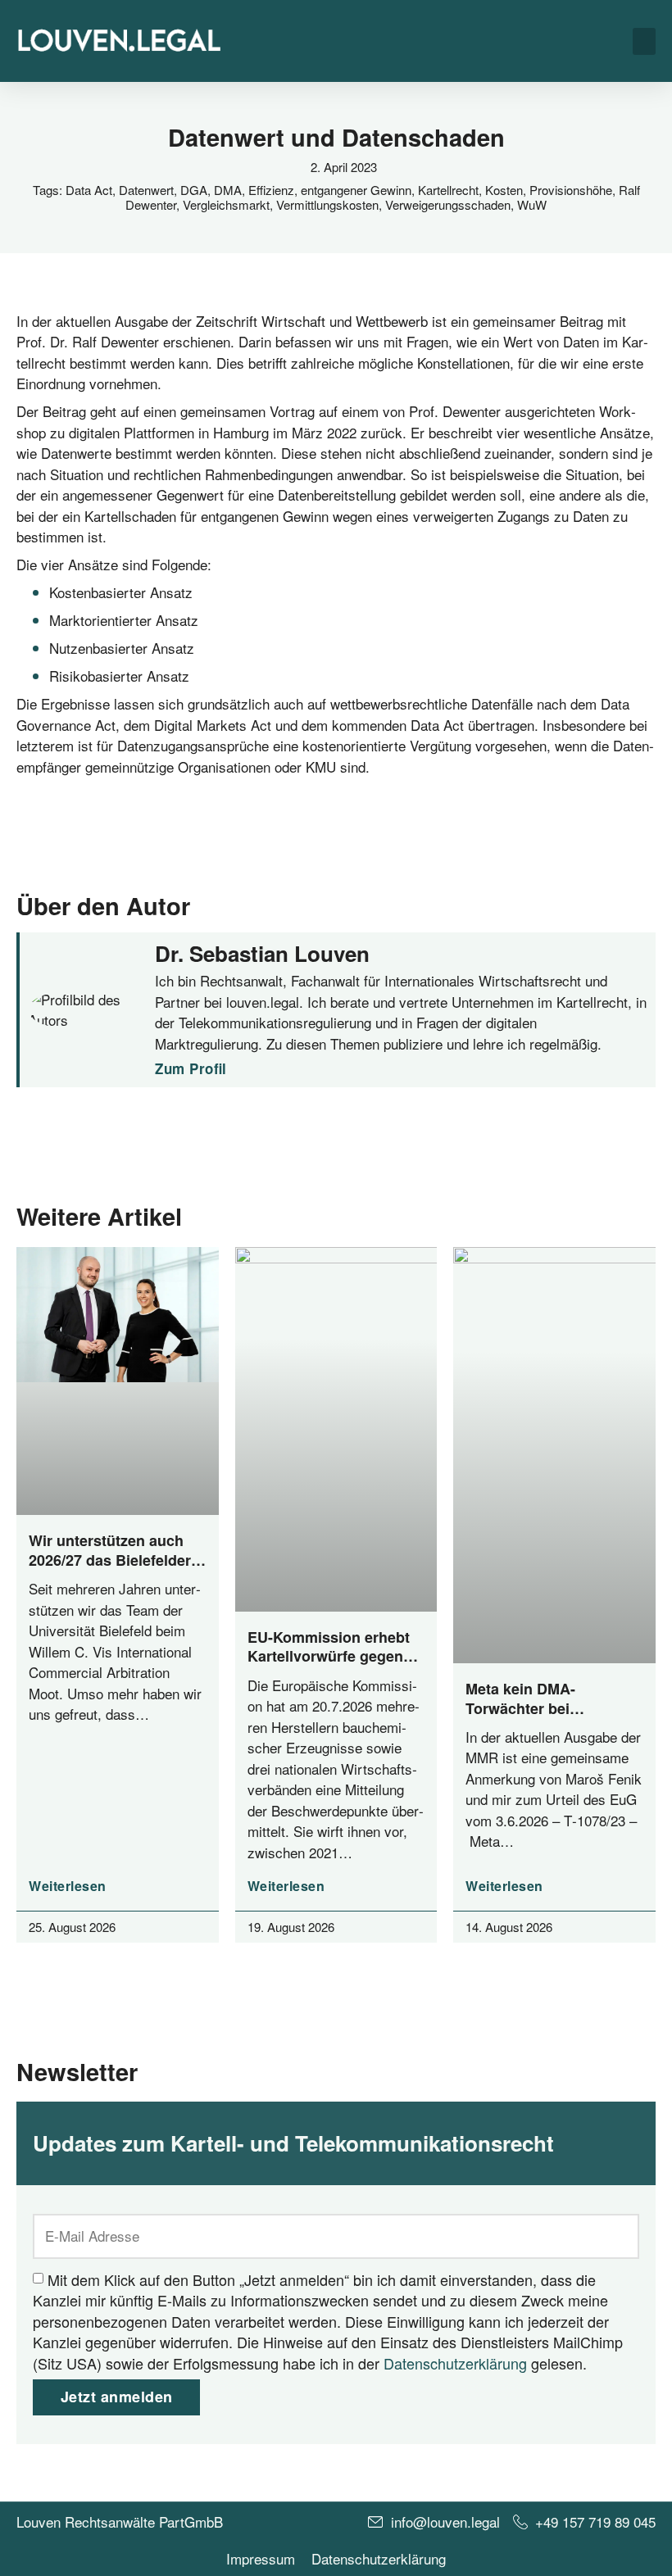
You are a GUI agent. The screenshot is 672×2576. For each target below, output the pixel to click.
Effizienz (271, 190)
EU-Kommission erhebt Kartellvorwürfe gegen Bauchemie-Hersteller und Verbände (329, 1666)
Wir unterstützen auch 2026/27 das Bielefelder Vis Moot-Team (110, 1560)
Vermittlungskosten (327, 204)
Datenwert (146, 190)
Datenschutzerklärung (455, 2362)
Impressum (261, 2559)
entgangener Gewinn (356, 190)
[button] (644, 41)
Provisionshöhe (571, 190)
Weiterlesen (68, 1886)
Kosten (504, 190)
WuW (532, 204)
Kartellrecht (448, 190)
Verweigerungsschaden (448, 204)
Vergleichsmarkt (226, 204)
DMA (228, 190)
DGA (194, 190)
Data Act (89, 190)
